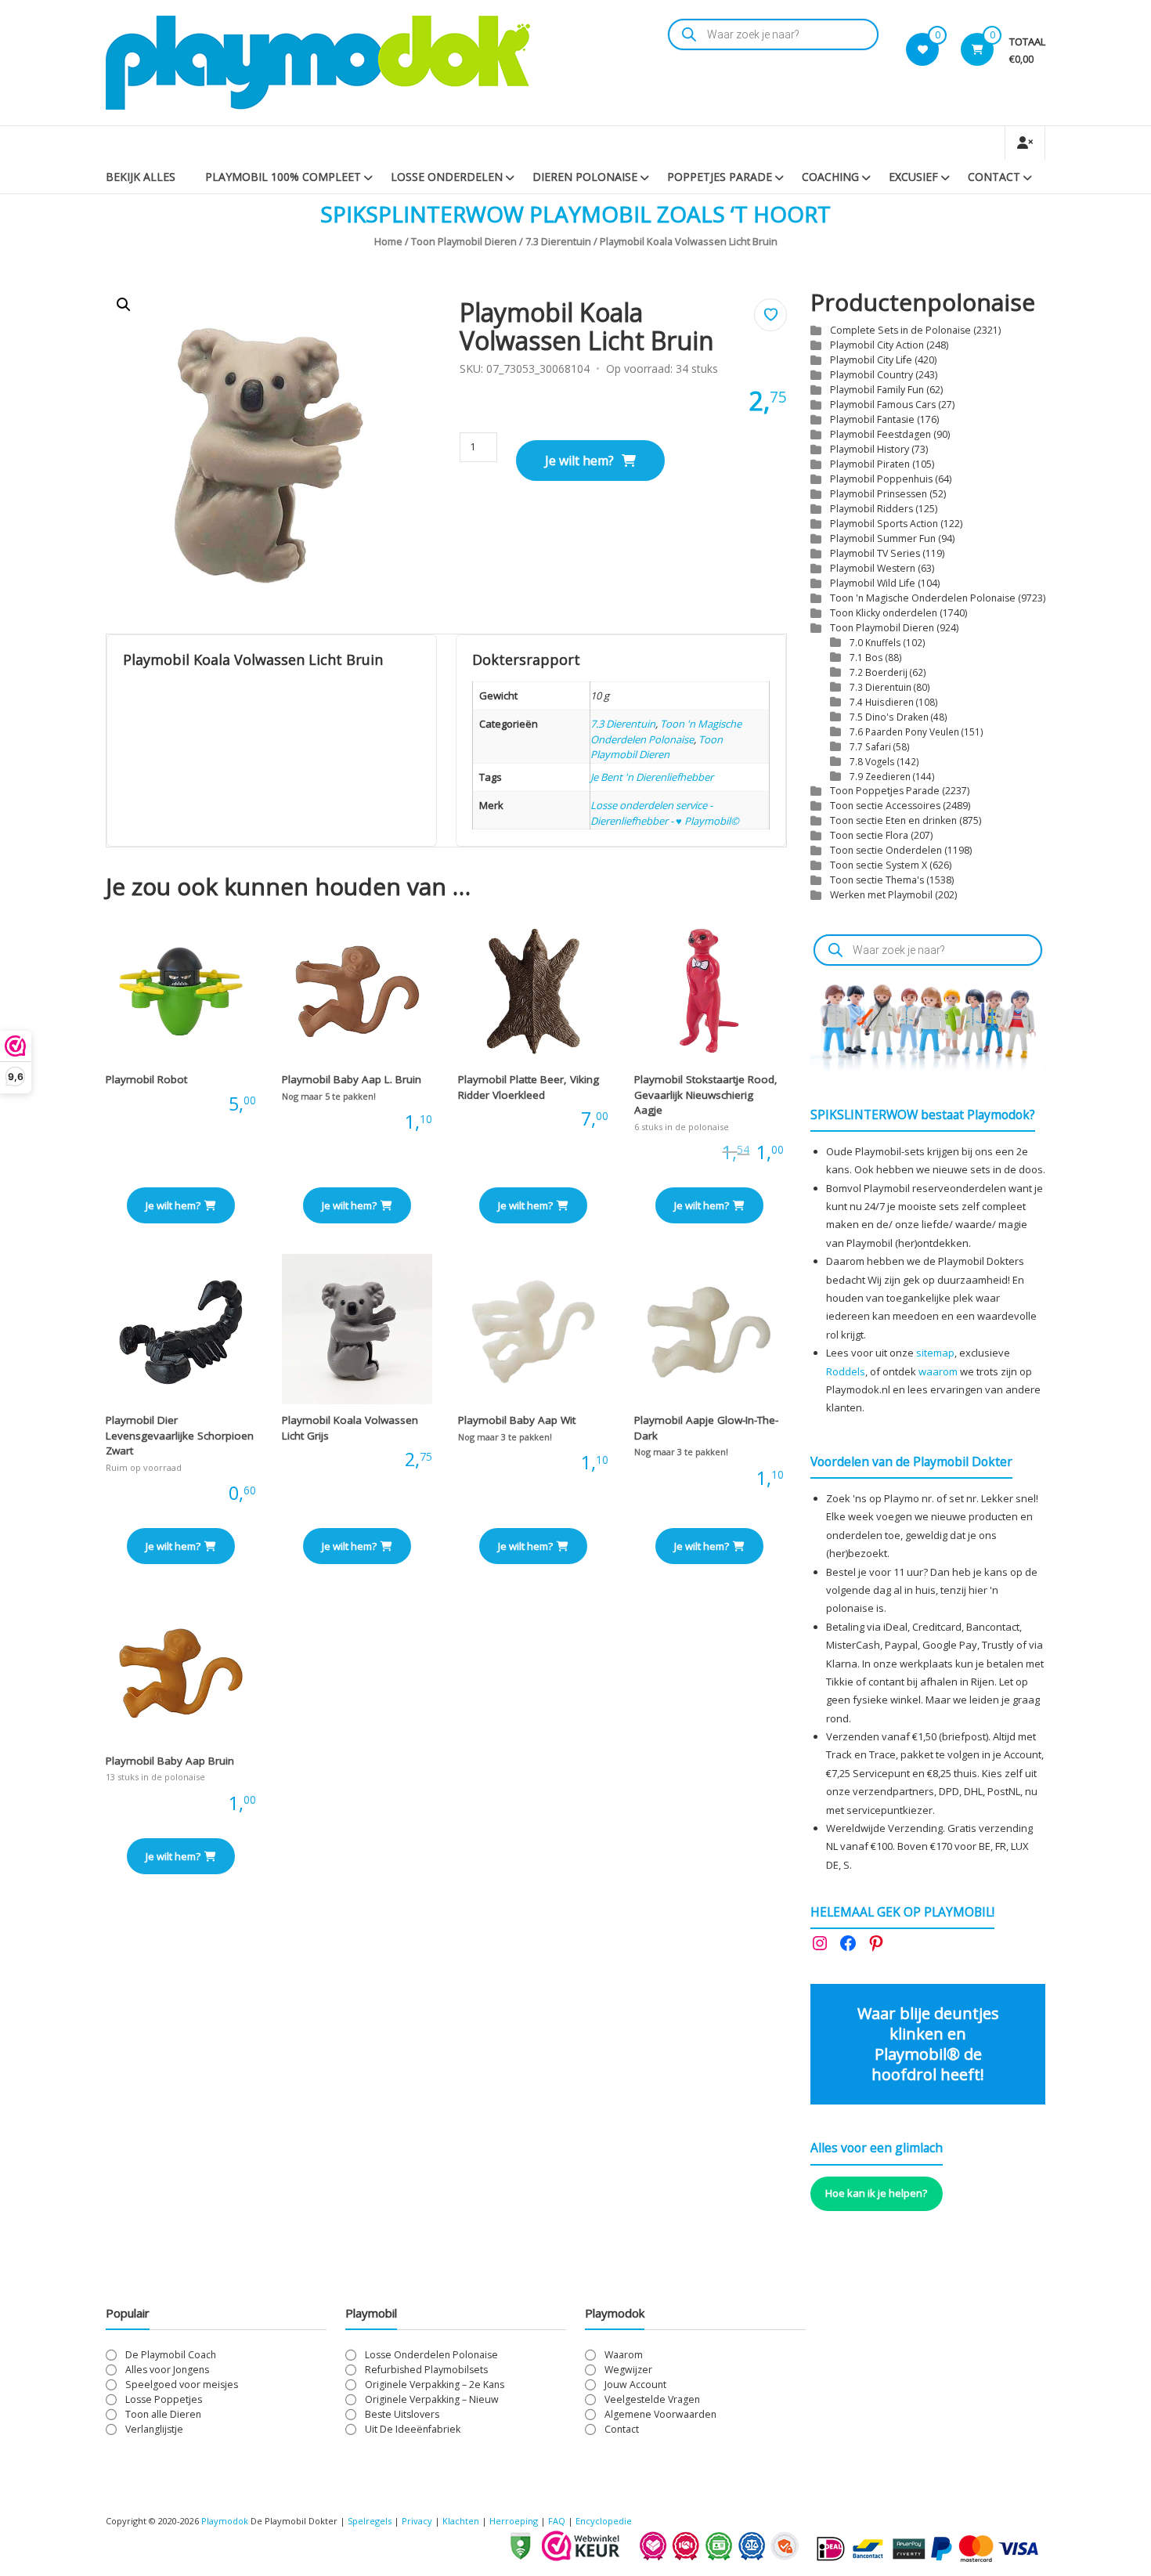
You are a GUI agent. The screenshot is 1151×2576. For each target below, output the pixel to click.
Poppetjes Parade (720, 177)
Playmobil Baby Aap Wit (517, 1420)
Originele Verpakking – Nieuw (432, 2399)
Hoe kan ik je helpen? (876, 2193)
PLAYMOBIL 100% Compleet (283, 177)
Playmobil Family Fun (877, 390)
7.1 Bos (866, 657)
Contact (994, 177)
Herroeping (514, 2521)
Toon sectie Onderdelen (886, 850)
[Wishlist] (923, 49)
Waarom (624, 2355)
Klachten (461, 2521)
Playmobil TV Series (875, 553)
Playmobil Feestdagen (880, 434)
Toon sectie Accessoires (885, 806)
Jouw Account (635, 2385)
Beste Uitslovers (402, 2414)
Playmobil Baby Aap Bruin (170, 1761)
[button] (124, 305)
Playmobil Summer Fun (883, 538)
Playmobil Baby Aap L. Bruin (352, 1079)
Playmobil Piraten (870, 464)
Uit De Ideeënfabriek (413, 2429)
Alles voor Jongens (167, 2370)
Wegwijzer (628, 2370)
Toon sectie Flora (869, 835)
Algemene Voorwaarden (660, 2414)
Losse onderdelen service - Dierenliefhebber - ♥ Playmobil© (665, 813)
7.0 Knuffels (875, 642)
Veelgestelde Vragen (652, 2399)
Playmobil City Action (877, 345)
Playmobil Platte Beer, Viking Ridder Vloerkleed (529, 1087)
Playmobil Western (873, 568)
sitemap (935, 1353)
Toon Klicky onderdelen (884, 613)
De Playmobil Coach (171, 2355)
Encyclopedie (604, 2521)
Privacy (418, 2521)
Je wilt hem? (579, 461)
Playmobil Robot (146, 1079)
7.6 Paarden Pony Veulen (904, 732)
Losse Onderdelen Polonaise (431, 2355)
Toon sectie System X (879, 865)
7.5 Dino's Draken (889, 717)
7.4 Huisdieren (882, 702)
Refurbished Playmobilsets (426, 2370)
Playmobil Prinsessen (879, 494)
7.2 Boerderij (879, 672)
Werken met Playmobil (881, 895)
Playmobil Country (871, 375)
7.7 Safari (870, 746)
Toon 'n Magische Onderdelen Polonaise (666, 732)
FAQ (557, 2521)
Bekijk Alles (141, 177)
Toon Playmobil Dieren (464, 241)
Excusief (913, 177)
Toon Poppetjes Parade (885, 791)
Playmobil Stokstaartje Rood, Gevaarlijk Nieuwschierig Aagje (706, 1095)
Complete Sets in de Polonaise (900, 330)
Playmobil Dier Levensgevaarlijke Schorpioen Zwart (180, 1435)
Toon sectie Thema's (877, 880)
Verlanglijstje (154, 2429)
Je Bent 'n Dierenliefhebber (652, 777)
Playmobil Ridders (871, 509)
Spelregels (370, 2521)
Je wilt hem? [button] (173, 1205)
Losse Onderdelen (447, 177)
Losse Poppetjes (164, 2399)
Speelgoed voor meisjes (182, 2385)
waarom (938, 1371)
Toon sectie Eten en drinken (893, 820)
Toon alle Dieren (163, 2414)
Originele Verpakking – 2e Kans (435, 2385)
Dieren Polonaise (585, 177)
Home (388, 241)
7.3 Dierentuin (558, 241)
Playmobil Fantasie (872, 419)
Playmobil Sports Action (884, 524)
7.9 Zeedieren (880, 776)
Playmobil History (870, 449)
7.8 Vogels (872, 761)
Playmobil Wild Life (873, 583)
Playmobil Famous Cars (883, 405)
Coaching (830, 177)
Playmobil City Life (871, 360)
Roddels (846, 1371)
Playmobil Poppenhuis (881, 479)
